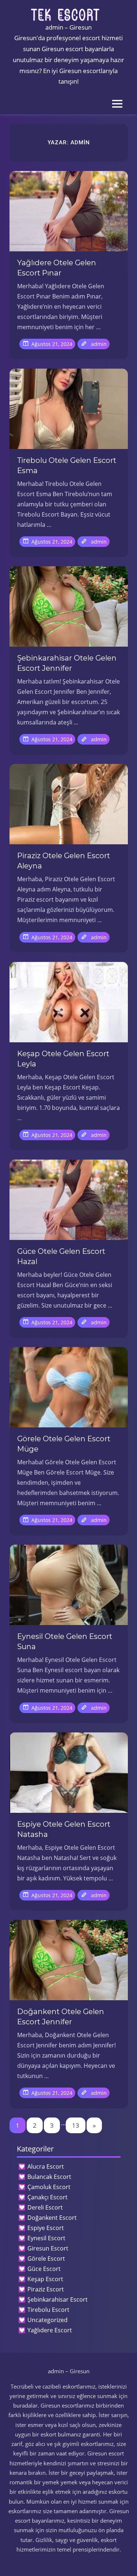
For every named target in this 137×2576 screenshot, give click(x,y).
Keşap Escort (45, 2279)
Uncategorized (47, 2320)
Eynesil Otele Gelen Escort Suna (65, 1641)
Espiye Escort (46, 2228)
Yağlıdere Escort (50, 2330)
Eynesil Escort (46, 2238)
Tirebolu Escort (48, 2310)
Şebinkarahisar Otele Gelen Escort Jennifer (67, 663)
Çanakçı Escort (47, 2197)
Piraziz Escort (46, 2289)
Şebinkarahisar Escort (58, 2299)
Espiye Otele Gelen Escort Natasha (64, 1829)
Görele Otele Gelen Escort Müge (64, 1444)
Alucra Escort (46, 2166)
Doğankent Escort (52, 2218)
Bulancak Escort (49, 2177)
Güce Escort (44, 2269)
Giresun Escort (48, 2248)
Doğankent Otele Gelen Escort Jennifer (61, 2017)
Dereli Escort (45, 2207)
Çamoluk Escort (49, 2187)
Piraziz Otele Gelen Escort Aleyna (64, 861)
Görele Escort (46, 2259)
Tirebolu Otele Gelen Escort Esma (67, 465)
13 (76, 2125)
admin (99, 344)
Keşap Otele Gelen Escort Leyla (63, 1059)
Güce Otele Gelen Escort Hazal (61, 1256)
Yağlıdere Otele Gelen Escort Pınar (57, 268)
